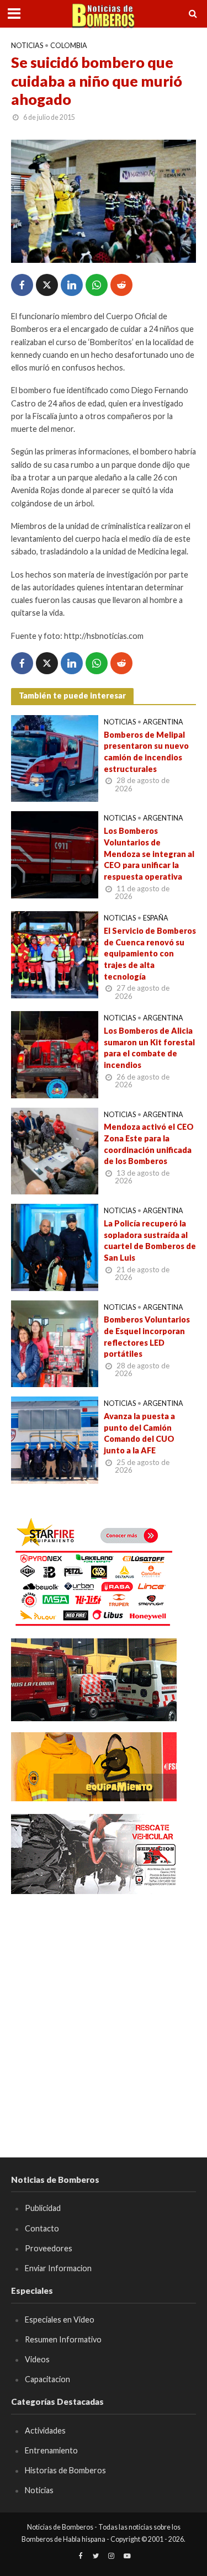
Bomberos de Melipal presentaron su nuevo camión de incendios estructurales (146, 752)
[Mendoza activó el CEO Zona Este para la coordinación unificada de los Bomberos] (55, 1150)
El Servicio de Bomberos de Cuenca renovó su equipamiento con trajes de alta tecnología (150, 954)
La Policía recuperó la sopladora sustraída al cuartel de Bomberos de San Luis (150, 1241)
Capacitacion (47, 2379)
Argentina (163, 722)
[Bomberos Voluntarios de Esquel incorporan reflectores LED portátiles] (55, 1342)
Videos (37, 2359)
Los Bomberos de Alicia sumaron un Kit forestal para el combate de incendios (149, 1048)
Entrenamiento (51, 2450)
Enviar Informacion (58, 2268)
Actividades (45, 2430)
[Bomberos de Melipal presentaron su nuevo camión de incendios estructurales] (55, 757)
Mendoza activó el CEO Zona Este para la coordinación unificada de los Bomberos (149, 1144)
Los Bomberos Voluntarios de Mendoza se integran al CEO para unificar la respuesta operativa (149, 854)
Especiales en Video (60, 2320)
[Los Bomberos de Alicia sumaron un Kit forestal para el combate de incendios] (55, 1054)
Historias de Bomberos (65, 2470)
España (156, 918)
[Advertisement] (104, 2010)
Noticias (27, 46)
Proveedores (49, 2248)
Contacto (42, 2228)
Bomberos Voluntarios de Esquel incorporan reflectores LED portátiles (147, 1337)
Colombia (69, 46)
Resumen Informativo (63, 2339)
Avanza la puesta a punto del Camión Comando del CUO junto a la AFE (139, 1433)
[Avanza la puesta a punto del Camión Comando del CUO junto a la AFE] (55, 1439)
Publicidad (43, 2208)
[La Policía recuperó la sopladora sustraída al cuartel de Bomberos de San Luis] (55, 1246)
